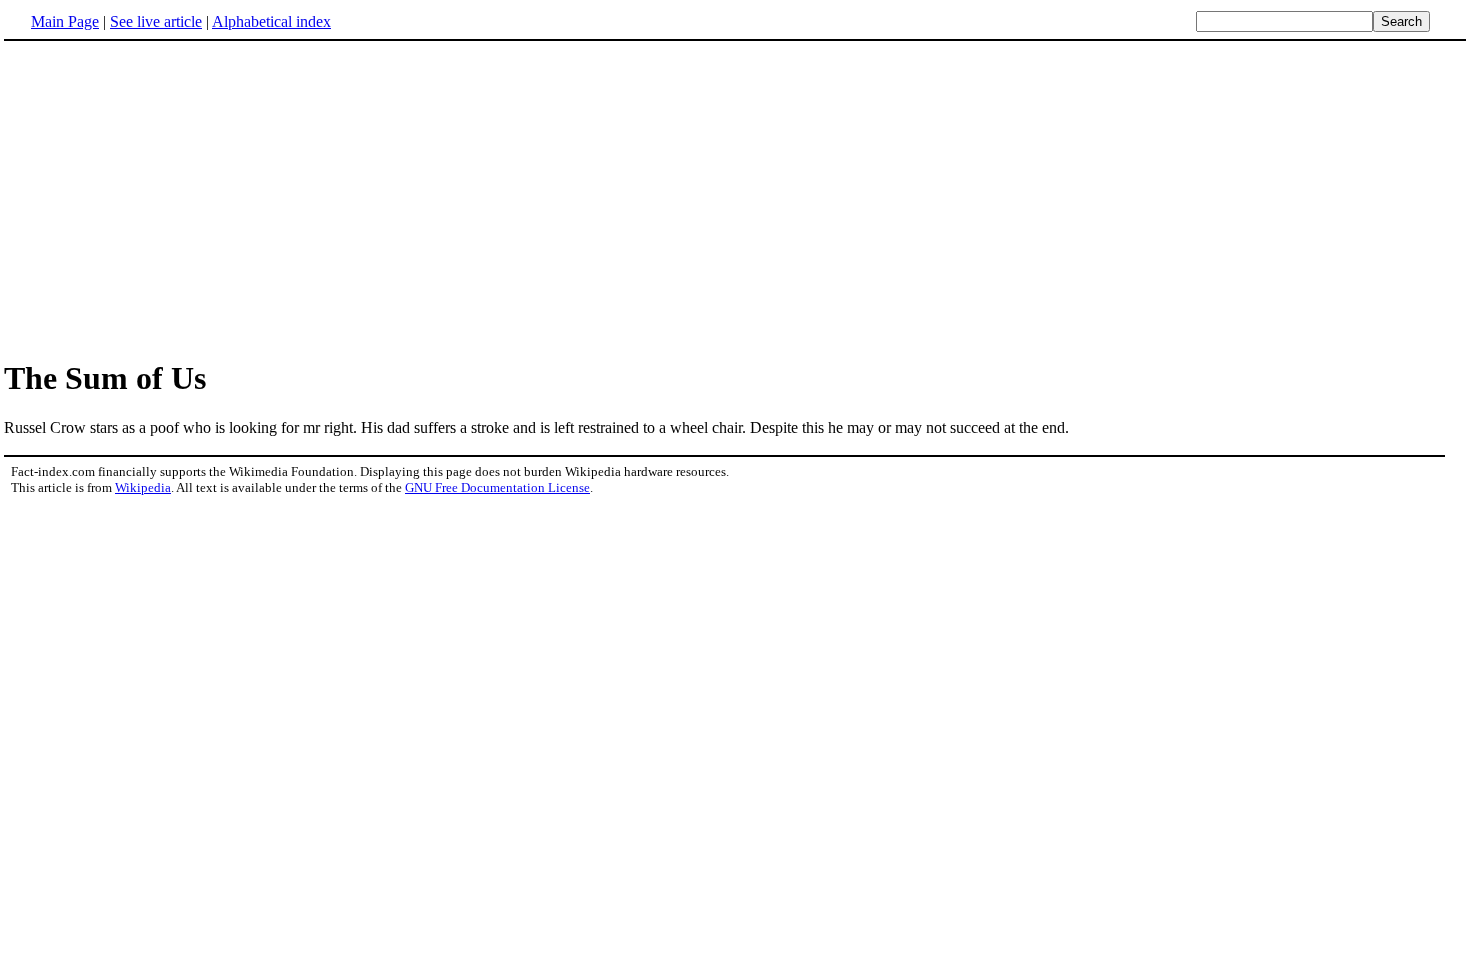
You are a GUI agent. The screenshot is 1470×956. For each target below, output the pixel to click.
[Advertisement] (735, 199)
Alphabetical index (271, 21)
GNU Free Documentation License (497, 487)
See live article (156, 21)
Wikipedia (143, 487)
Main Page (65, 21)
